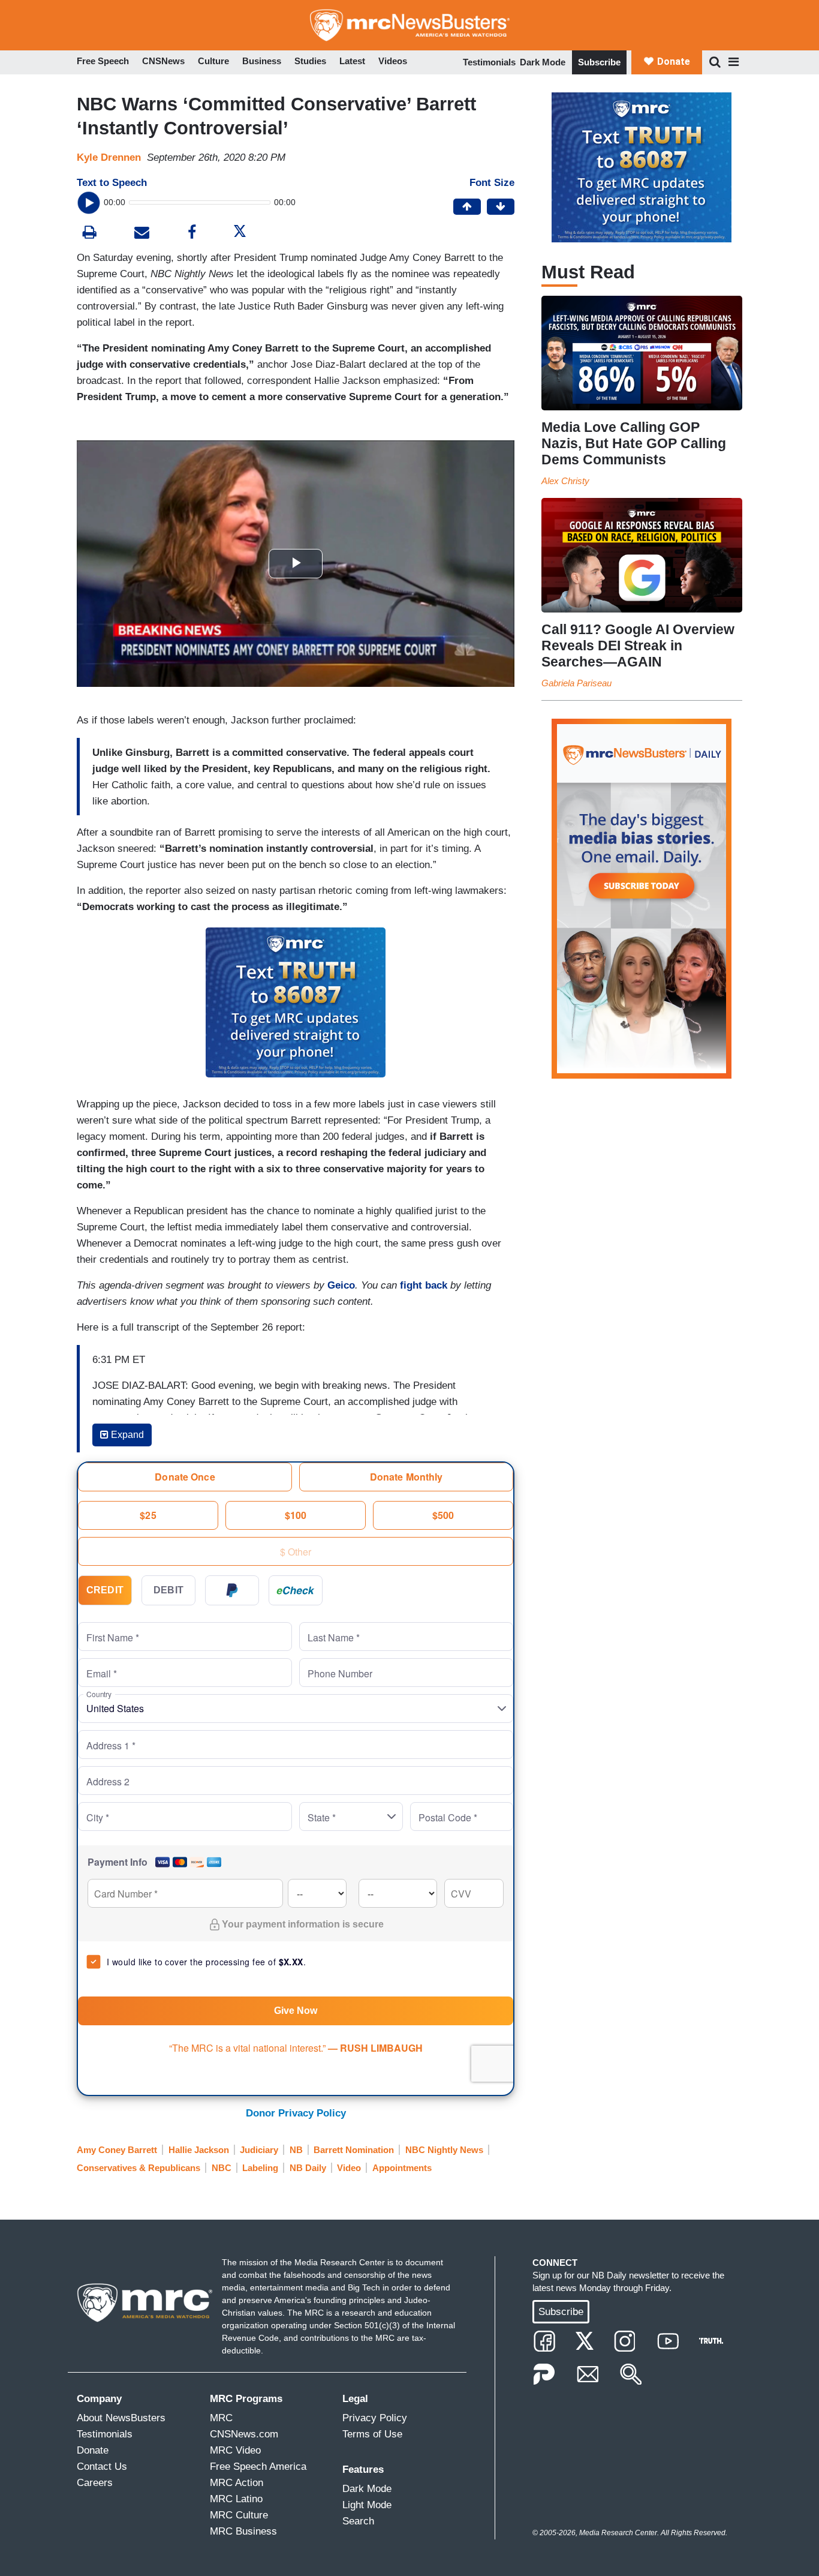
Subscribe (599, 62)
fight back (424, 1285)
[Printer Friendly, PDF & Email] (142, 234)
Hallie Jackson (199, 2150)
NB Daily (308, 2168)
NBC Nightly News (444, 2150)
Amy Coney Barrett (117, 2150)
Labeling (260, 2168)
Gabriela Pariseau (576, 683)
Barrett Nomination (354, 2150)
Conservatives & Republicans (138, 2168)
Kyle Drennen (109, 157)
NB (296, 2150)
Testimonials (489, 62)
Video (349, 2168)
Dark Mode (543, 62)
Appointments (402, 2168)
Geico (341, 1285)
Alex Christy (565, 481)
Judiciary (259, 2150)
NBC (222, 2168)
